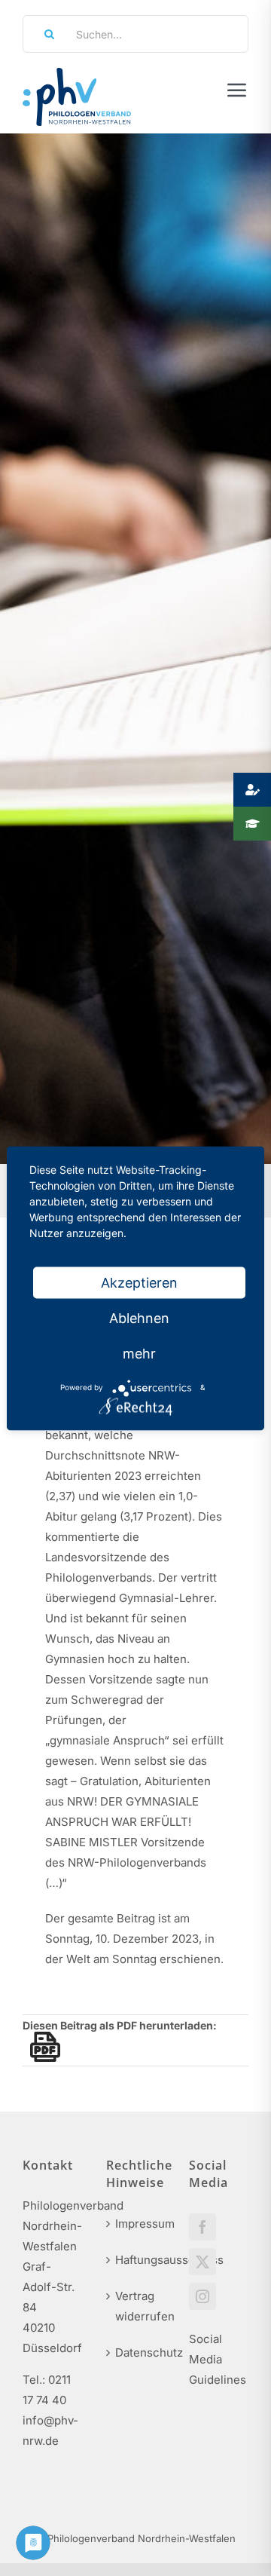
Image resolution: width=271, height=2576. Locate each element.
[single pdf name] (41, 2047)
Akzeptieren (139, 1282)
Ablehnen (139, 1317)
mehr (139, 1353)
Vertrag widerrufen (137, 2306)
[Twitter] (202, 2262)
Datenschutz (137, 2352)
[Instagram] (202, 2296)
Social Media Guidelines (218, 2359)
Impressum (137, 2224)
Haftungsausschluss (137, 2260)
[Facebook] (202, 2227)
